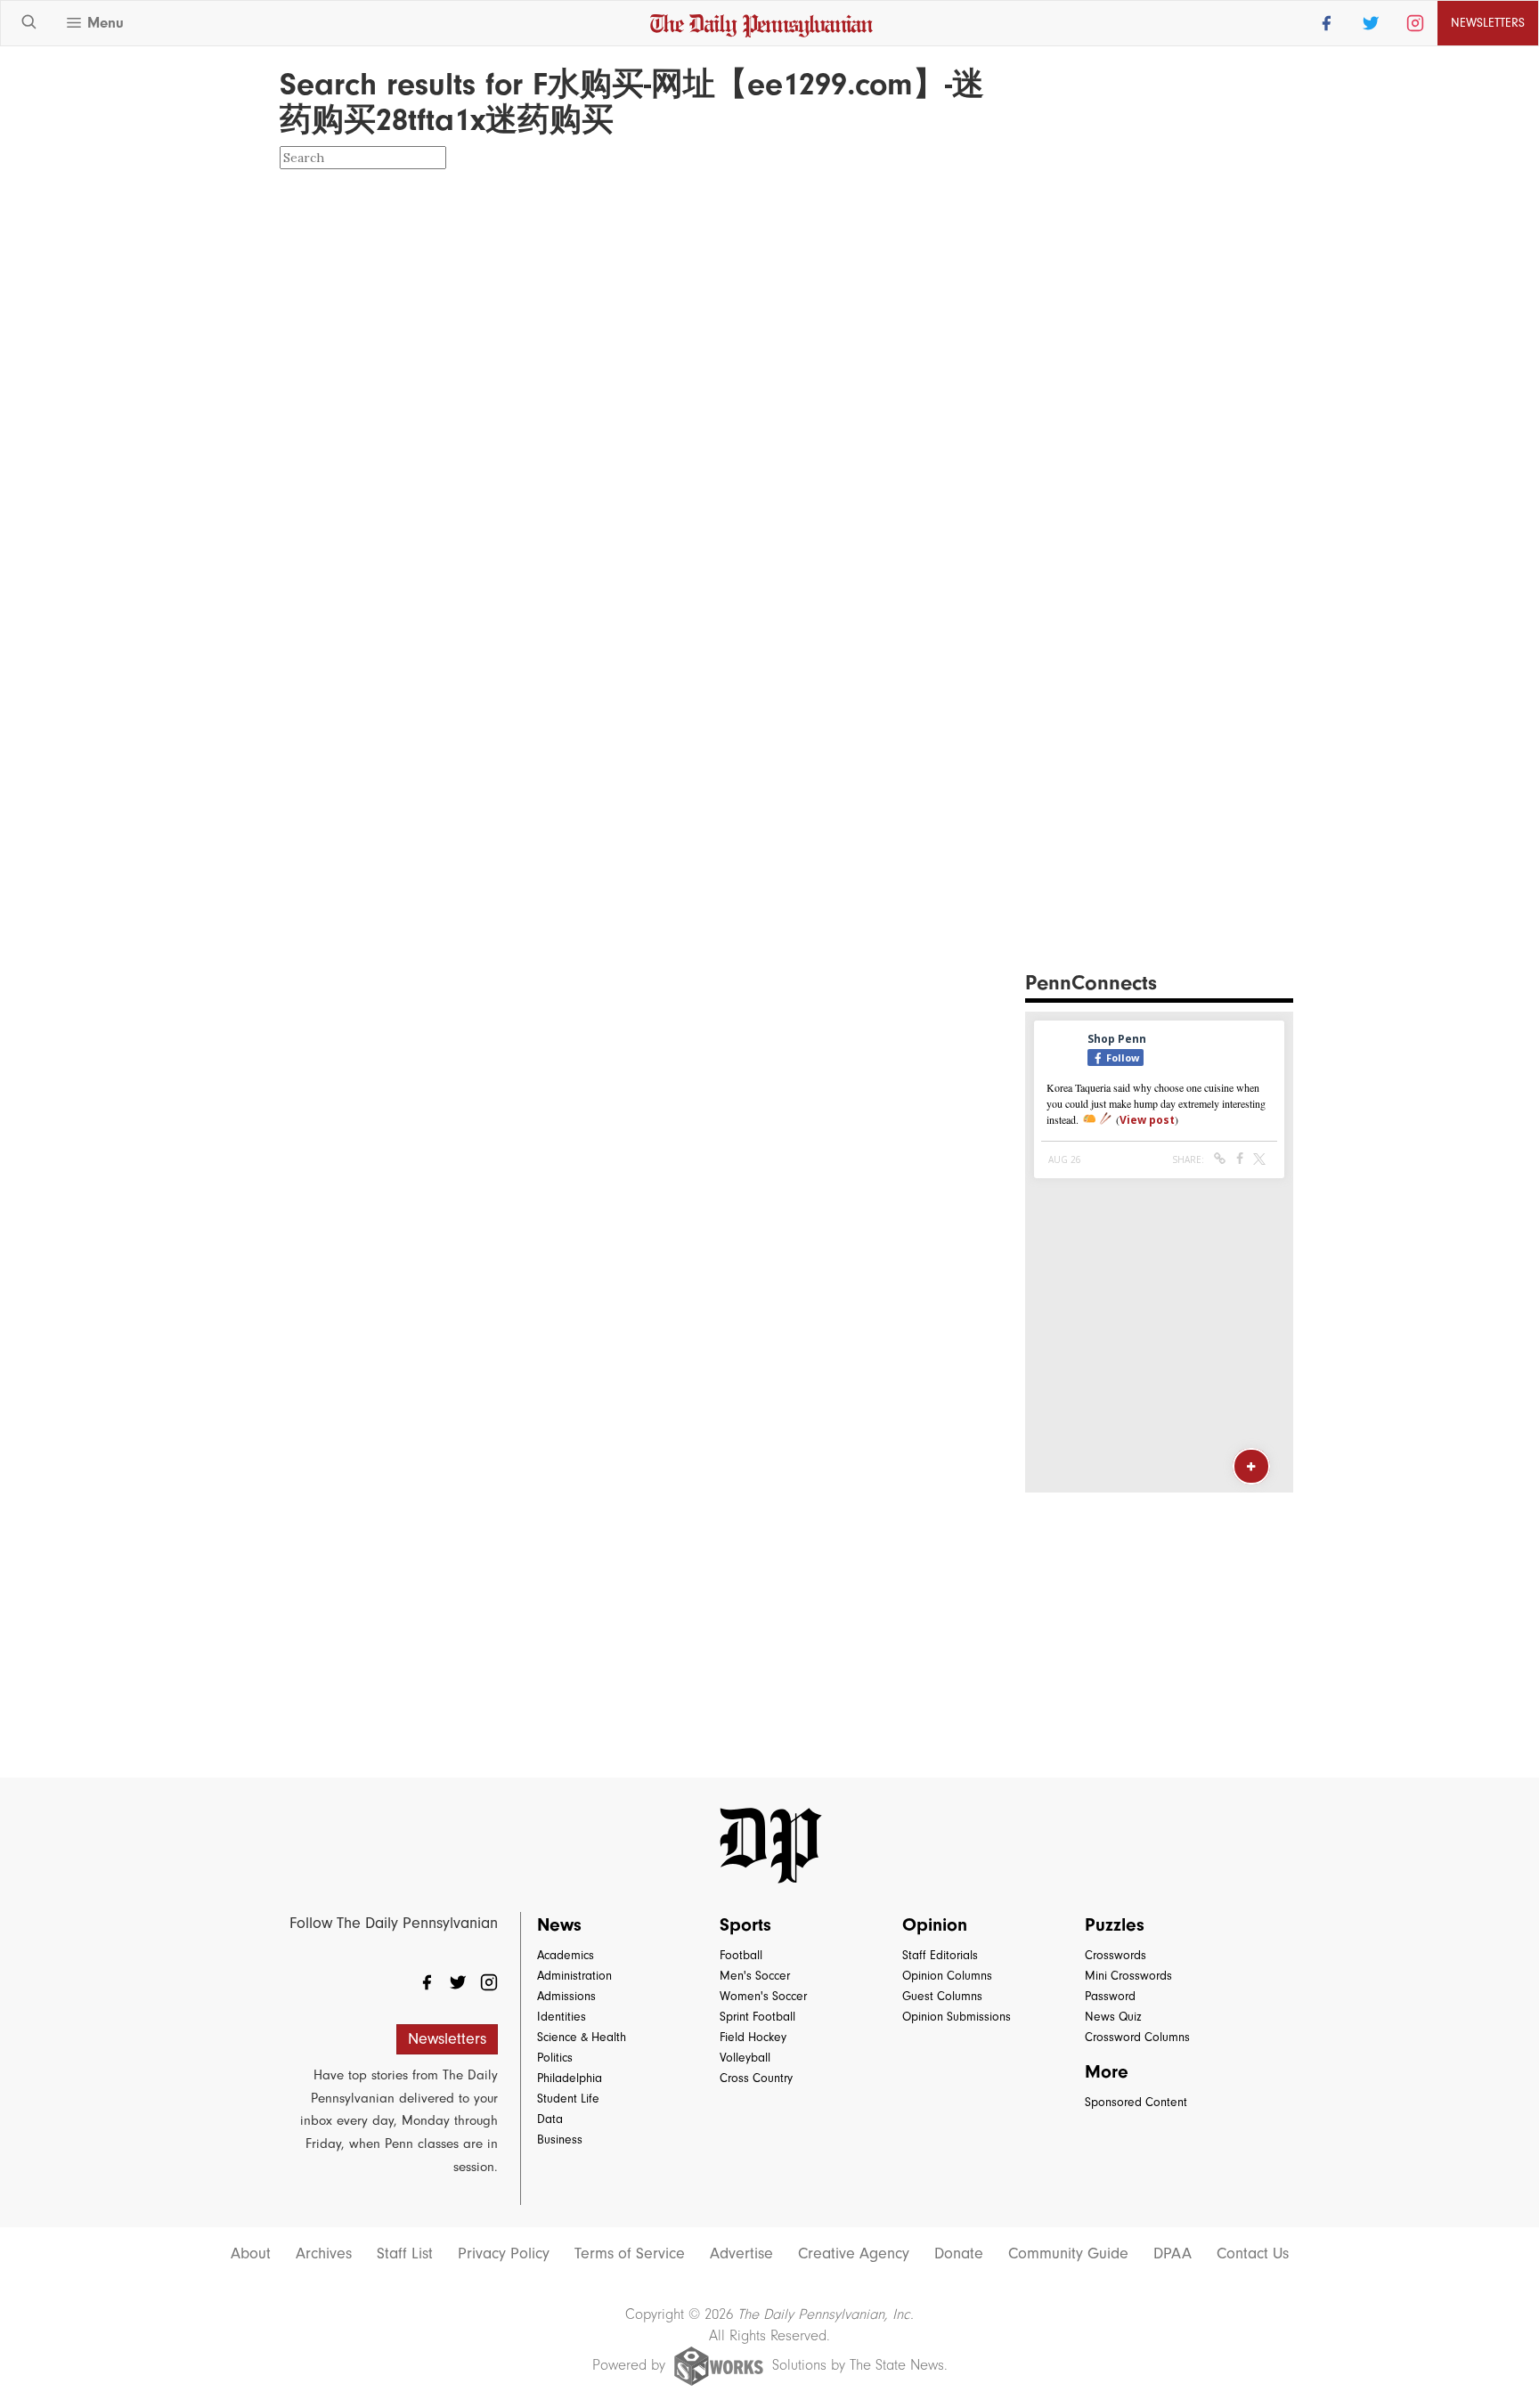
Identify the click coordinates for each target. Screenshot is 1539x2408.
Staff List (405, 2254)
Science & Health (582, 2037)
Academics (566, 1955)
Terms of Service (630, 2254)
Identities (562, 2017)
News (559, 1924)
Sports (745, 1924)
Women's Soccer (763, 1996)
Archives (324, 2254)
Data (550, 2119)
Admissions (566, 1996)
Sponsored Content (1136, 2102)
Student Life (568, 2099)
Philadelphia (570, 2078)
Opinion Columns (947, 1976)
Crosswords (1116, 1955)
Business (560, 2140)
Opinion (935, 1924)
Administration (574, 1976)
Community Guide (1068, 2254)
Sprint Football (757, 2017)
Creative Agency (854, 2254)
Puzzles (1115, 1924)
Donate (959, 2254)
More (1107, 2071)
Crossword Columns (1137, 2037)
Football (741, 1955)
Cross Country (756, 2078)
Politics (555, 2058)
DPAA (1173, 2254)
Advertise (741, 2254)
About (251, 2254)
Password (1110, 1996)
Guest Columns (942, 1996)
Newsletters (447, 2039)
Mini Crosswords (1128, 1976)
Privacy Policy (504, 2254)
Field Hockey (753, 2037)
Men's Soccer (755, 1976)
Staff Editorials (940, 1955)
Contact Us (1253, 2254)
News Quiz (1113, 2017)
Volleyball (745, 2058)
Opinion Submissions (957, 2017)
